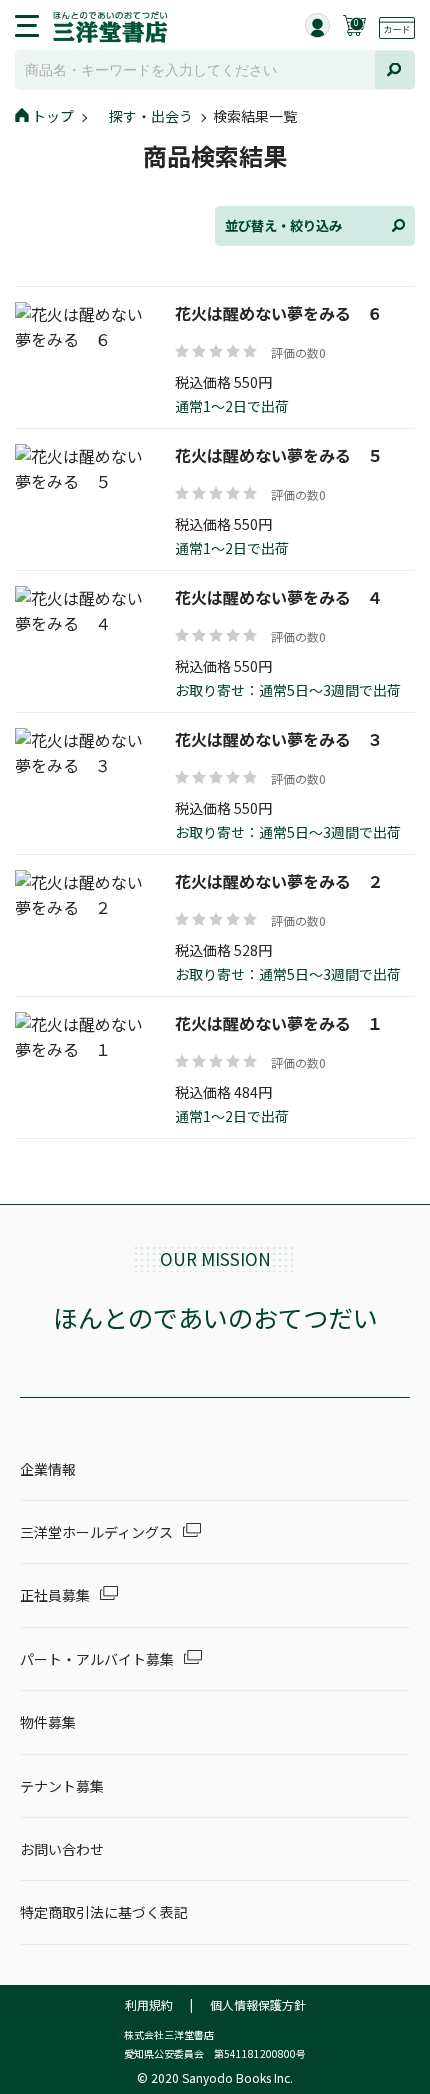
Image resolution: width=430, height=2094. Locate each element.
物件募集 (48, 1722)
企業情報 (48, 1469)
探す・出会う (151, 116)
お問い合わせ (62, 1849)
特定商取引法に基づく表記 (104, 1912)
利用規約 (149, 2004)
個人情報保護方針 (258, 2004)
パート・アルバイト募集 (97, 1659)
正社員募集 (55, 1595)
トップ (53, 116)
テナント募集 (62, 1786)
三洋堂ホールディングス (96, 1532)
